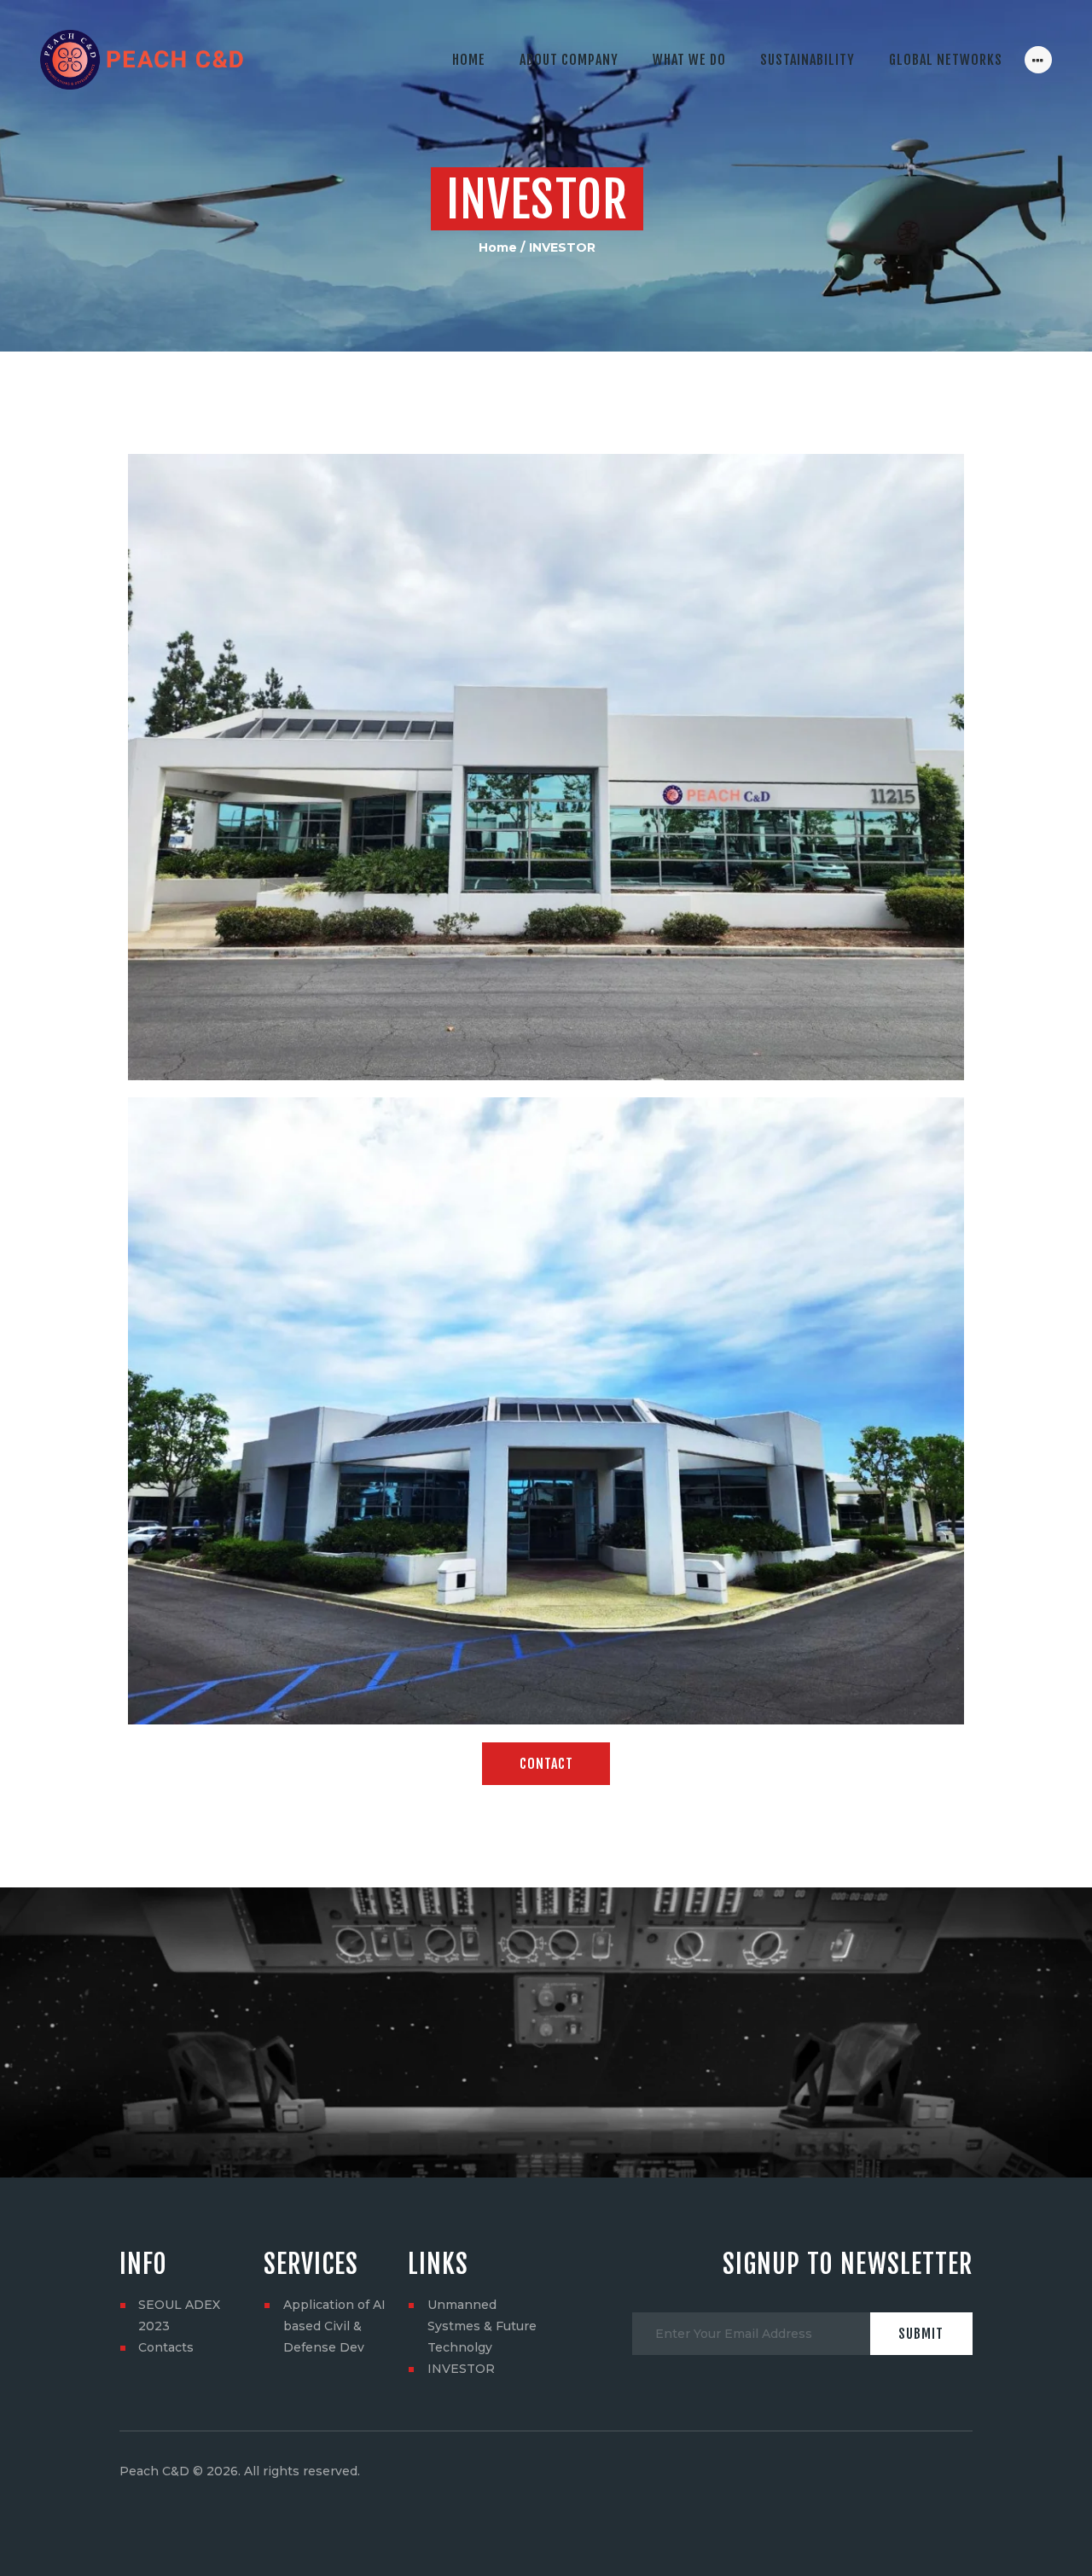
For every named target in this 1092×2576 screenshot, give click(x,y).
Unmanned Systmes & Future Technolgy (482, 2326)
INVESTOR (461, 2369)
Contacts (166, 2347)
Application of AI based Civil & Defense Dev (334, 2326)
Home (498, 247)
